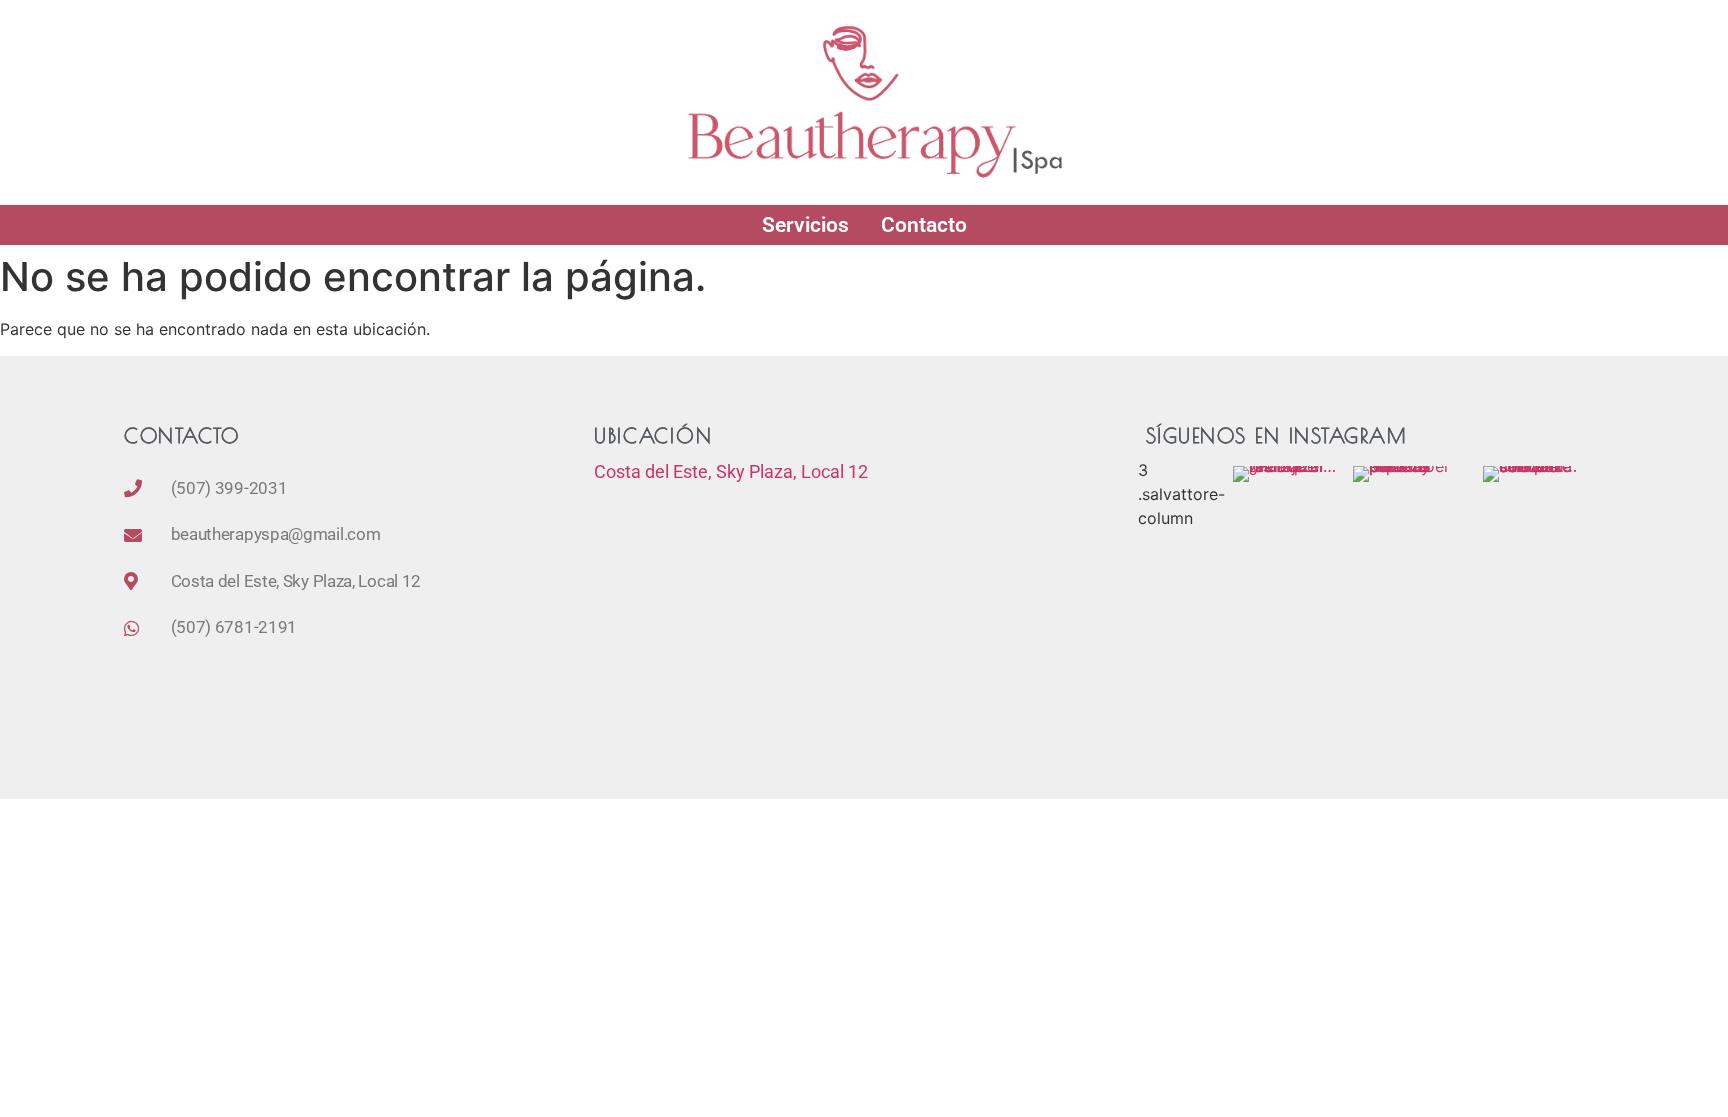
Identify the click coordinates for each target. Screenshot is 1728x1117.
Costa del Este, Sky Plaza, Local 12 (731, 471)
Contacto (924, 225)
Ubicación (653, 435)
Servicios (805, 225)
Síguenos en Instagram (1276, 435)
